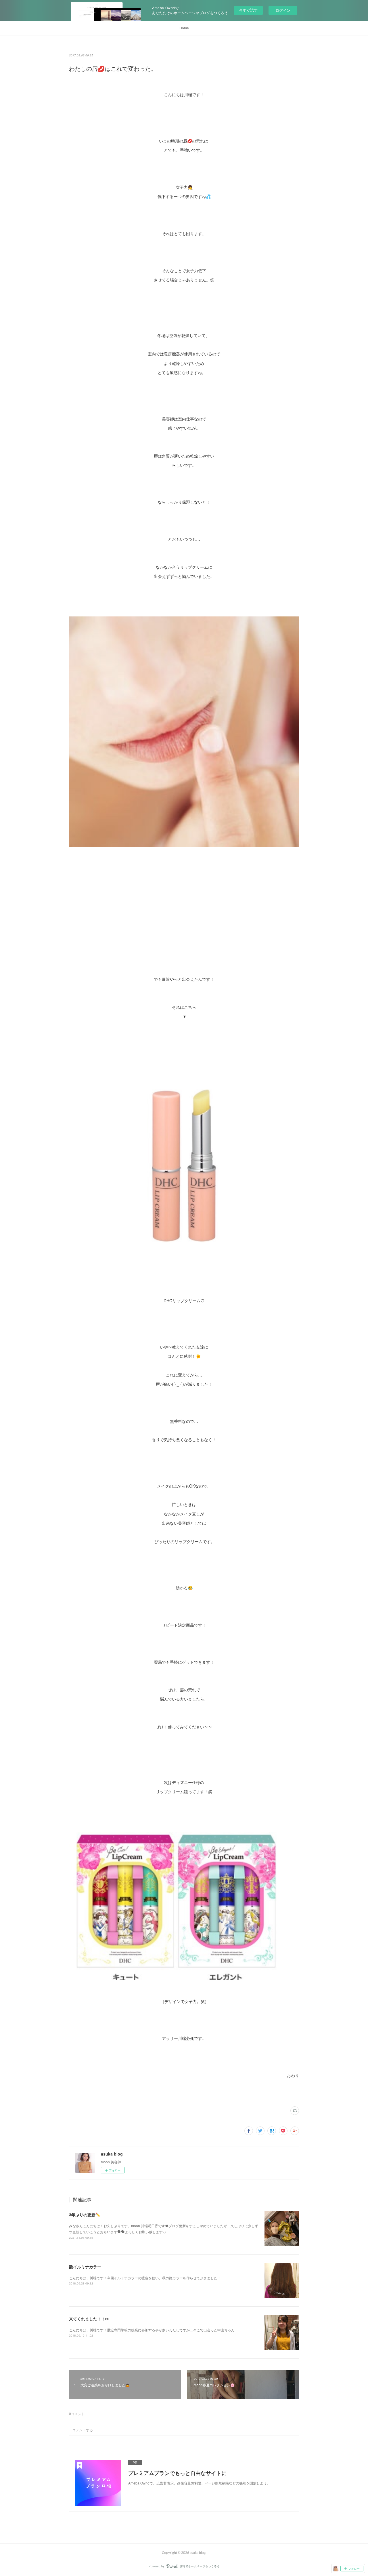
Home (184, 28)
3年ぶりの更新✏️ (85, 2215)
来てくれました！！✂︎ (89, 2319)
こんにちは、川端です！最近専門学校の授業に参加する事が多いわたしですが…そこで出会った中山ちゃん (152, 2330)
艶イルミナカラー (85, 2267)
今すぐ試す (248, 10)
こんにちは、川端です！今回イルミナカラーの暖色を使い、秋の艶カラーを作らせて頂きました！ (145, 2278)
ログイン (283, 10)
